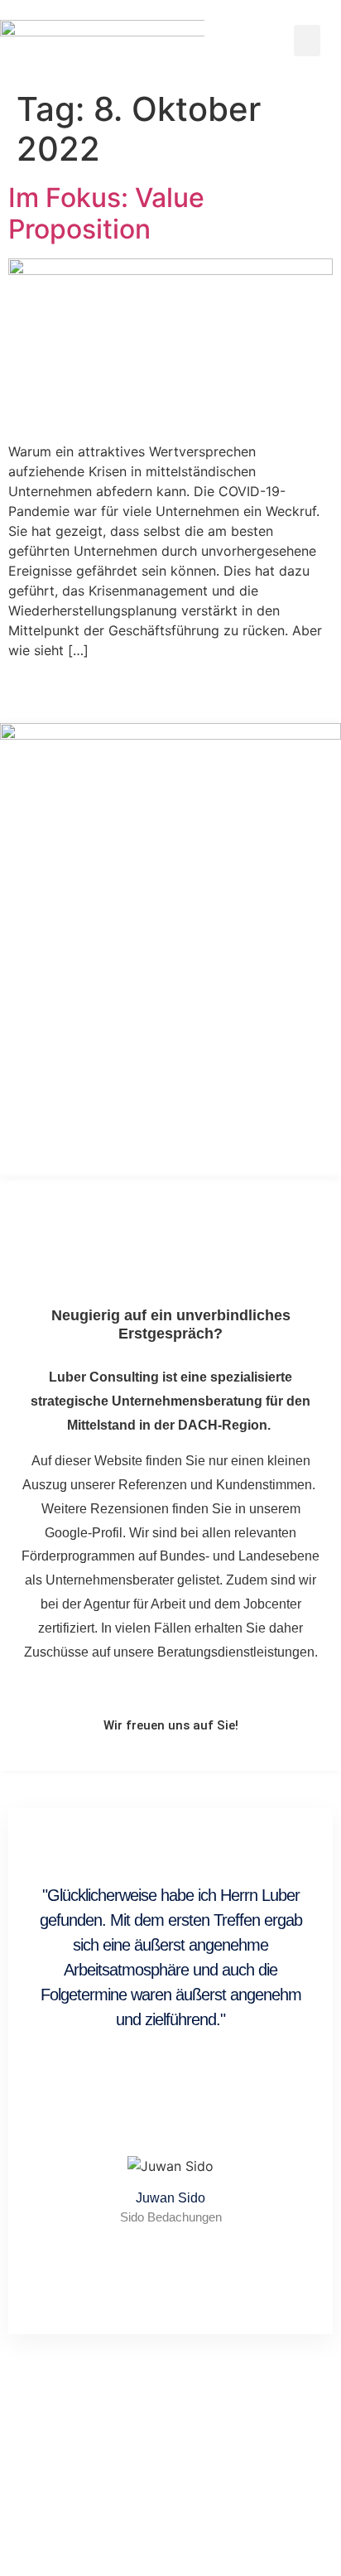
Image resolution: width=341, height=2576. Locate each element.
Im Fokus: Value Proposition (106, 213)
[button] (307, 41)
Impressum (103, 2521)
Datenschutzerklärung (209, 2521)
